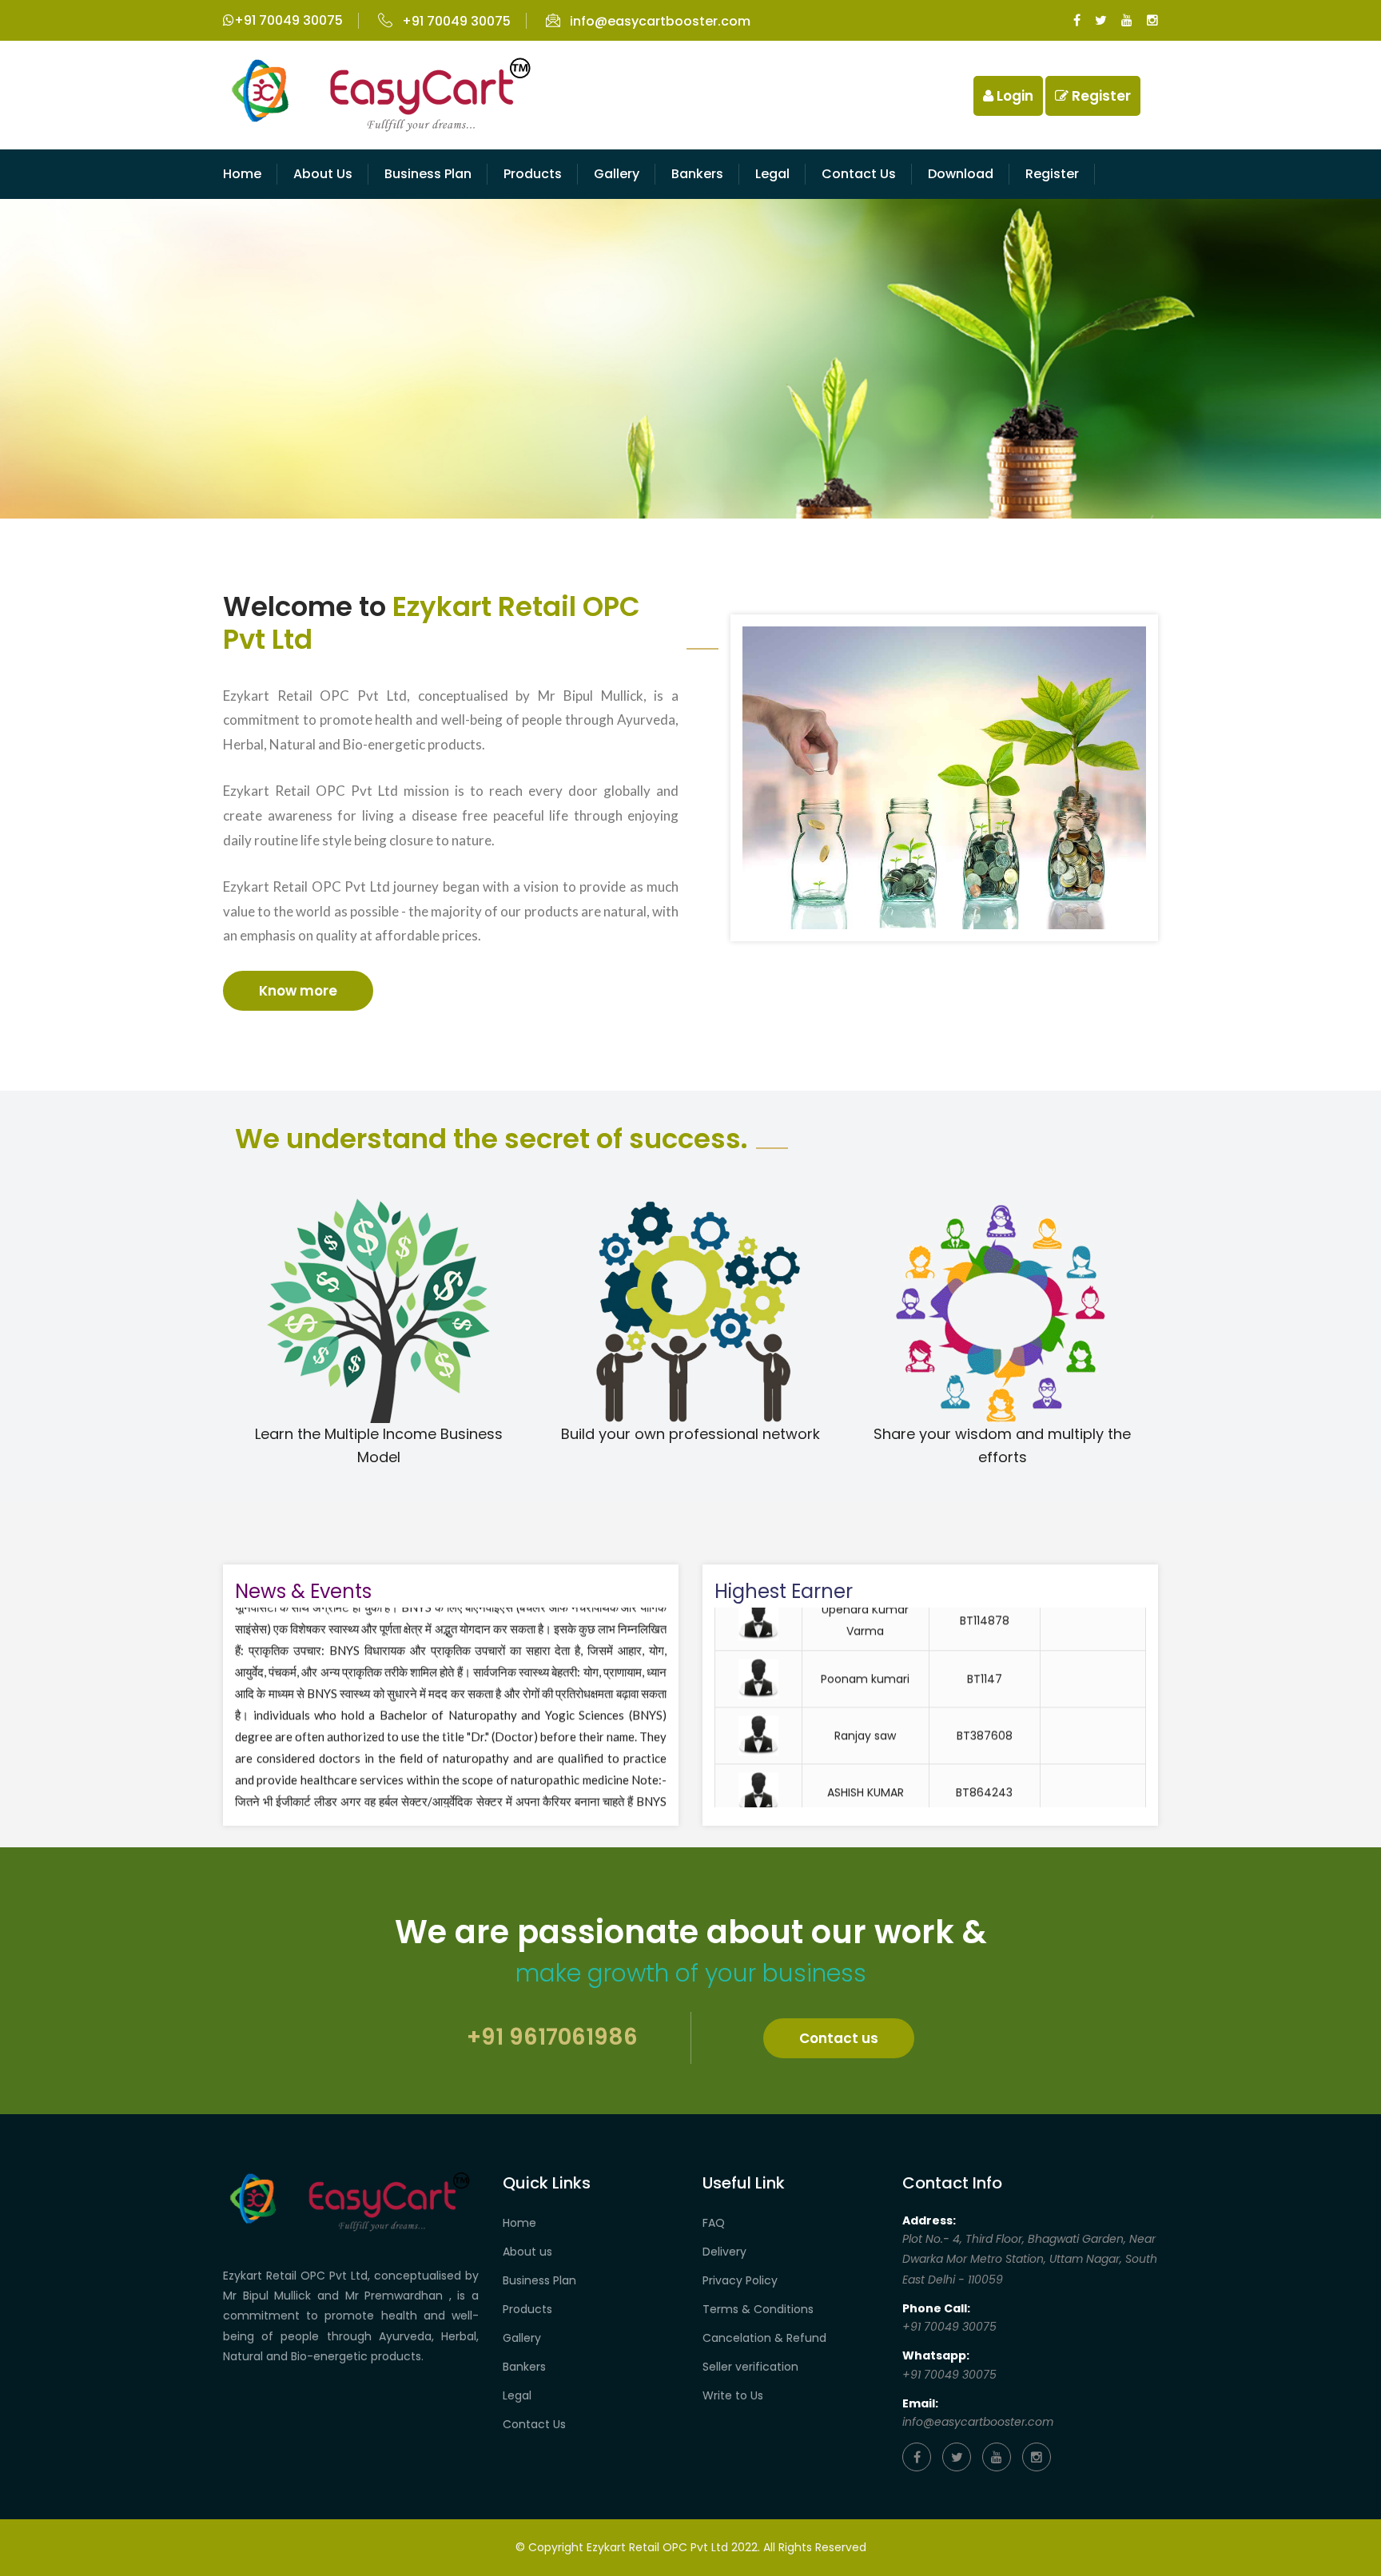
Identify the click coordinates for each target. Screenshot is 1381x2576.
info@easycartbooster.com (660, 21)
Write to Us (733, 2395)
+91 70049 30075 (289, 20)
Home (242, 174)
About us (527, 2252)
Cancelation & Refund (764, 2338)
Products (533, 174)
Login (1013, 96)
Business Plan (428, 174)
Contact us (859, 174)
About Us (323, 174)
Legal (772, 174)
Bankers (697, 174)
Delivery (724, 2252)
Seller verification (750, 2367)
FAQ (714, 2223)
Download (961, 174)
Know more (298, 991)
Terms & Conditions (758, 2309)
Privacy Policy (740, 2280)
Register (1100, 96)
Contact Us (534, 2424)
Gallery (617, 174)
